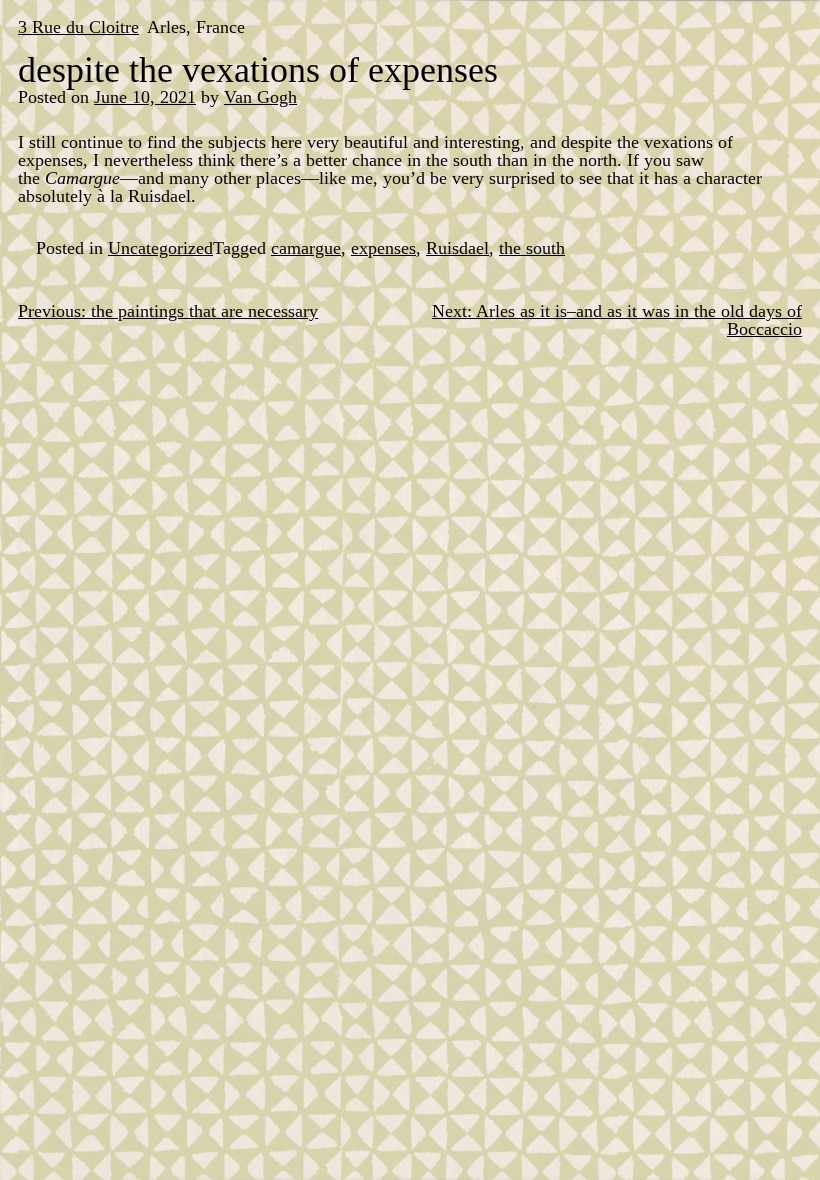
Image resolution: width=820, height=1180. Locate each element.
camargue (306, 248)
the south (532, 248)
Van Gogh (260, 97)
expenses (383, 248)
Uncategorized (160, 248)
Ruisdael (457, 248)
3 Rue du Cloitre (78, 27)
